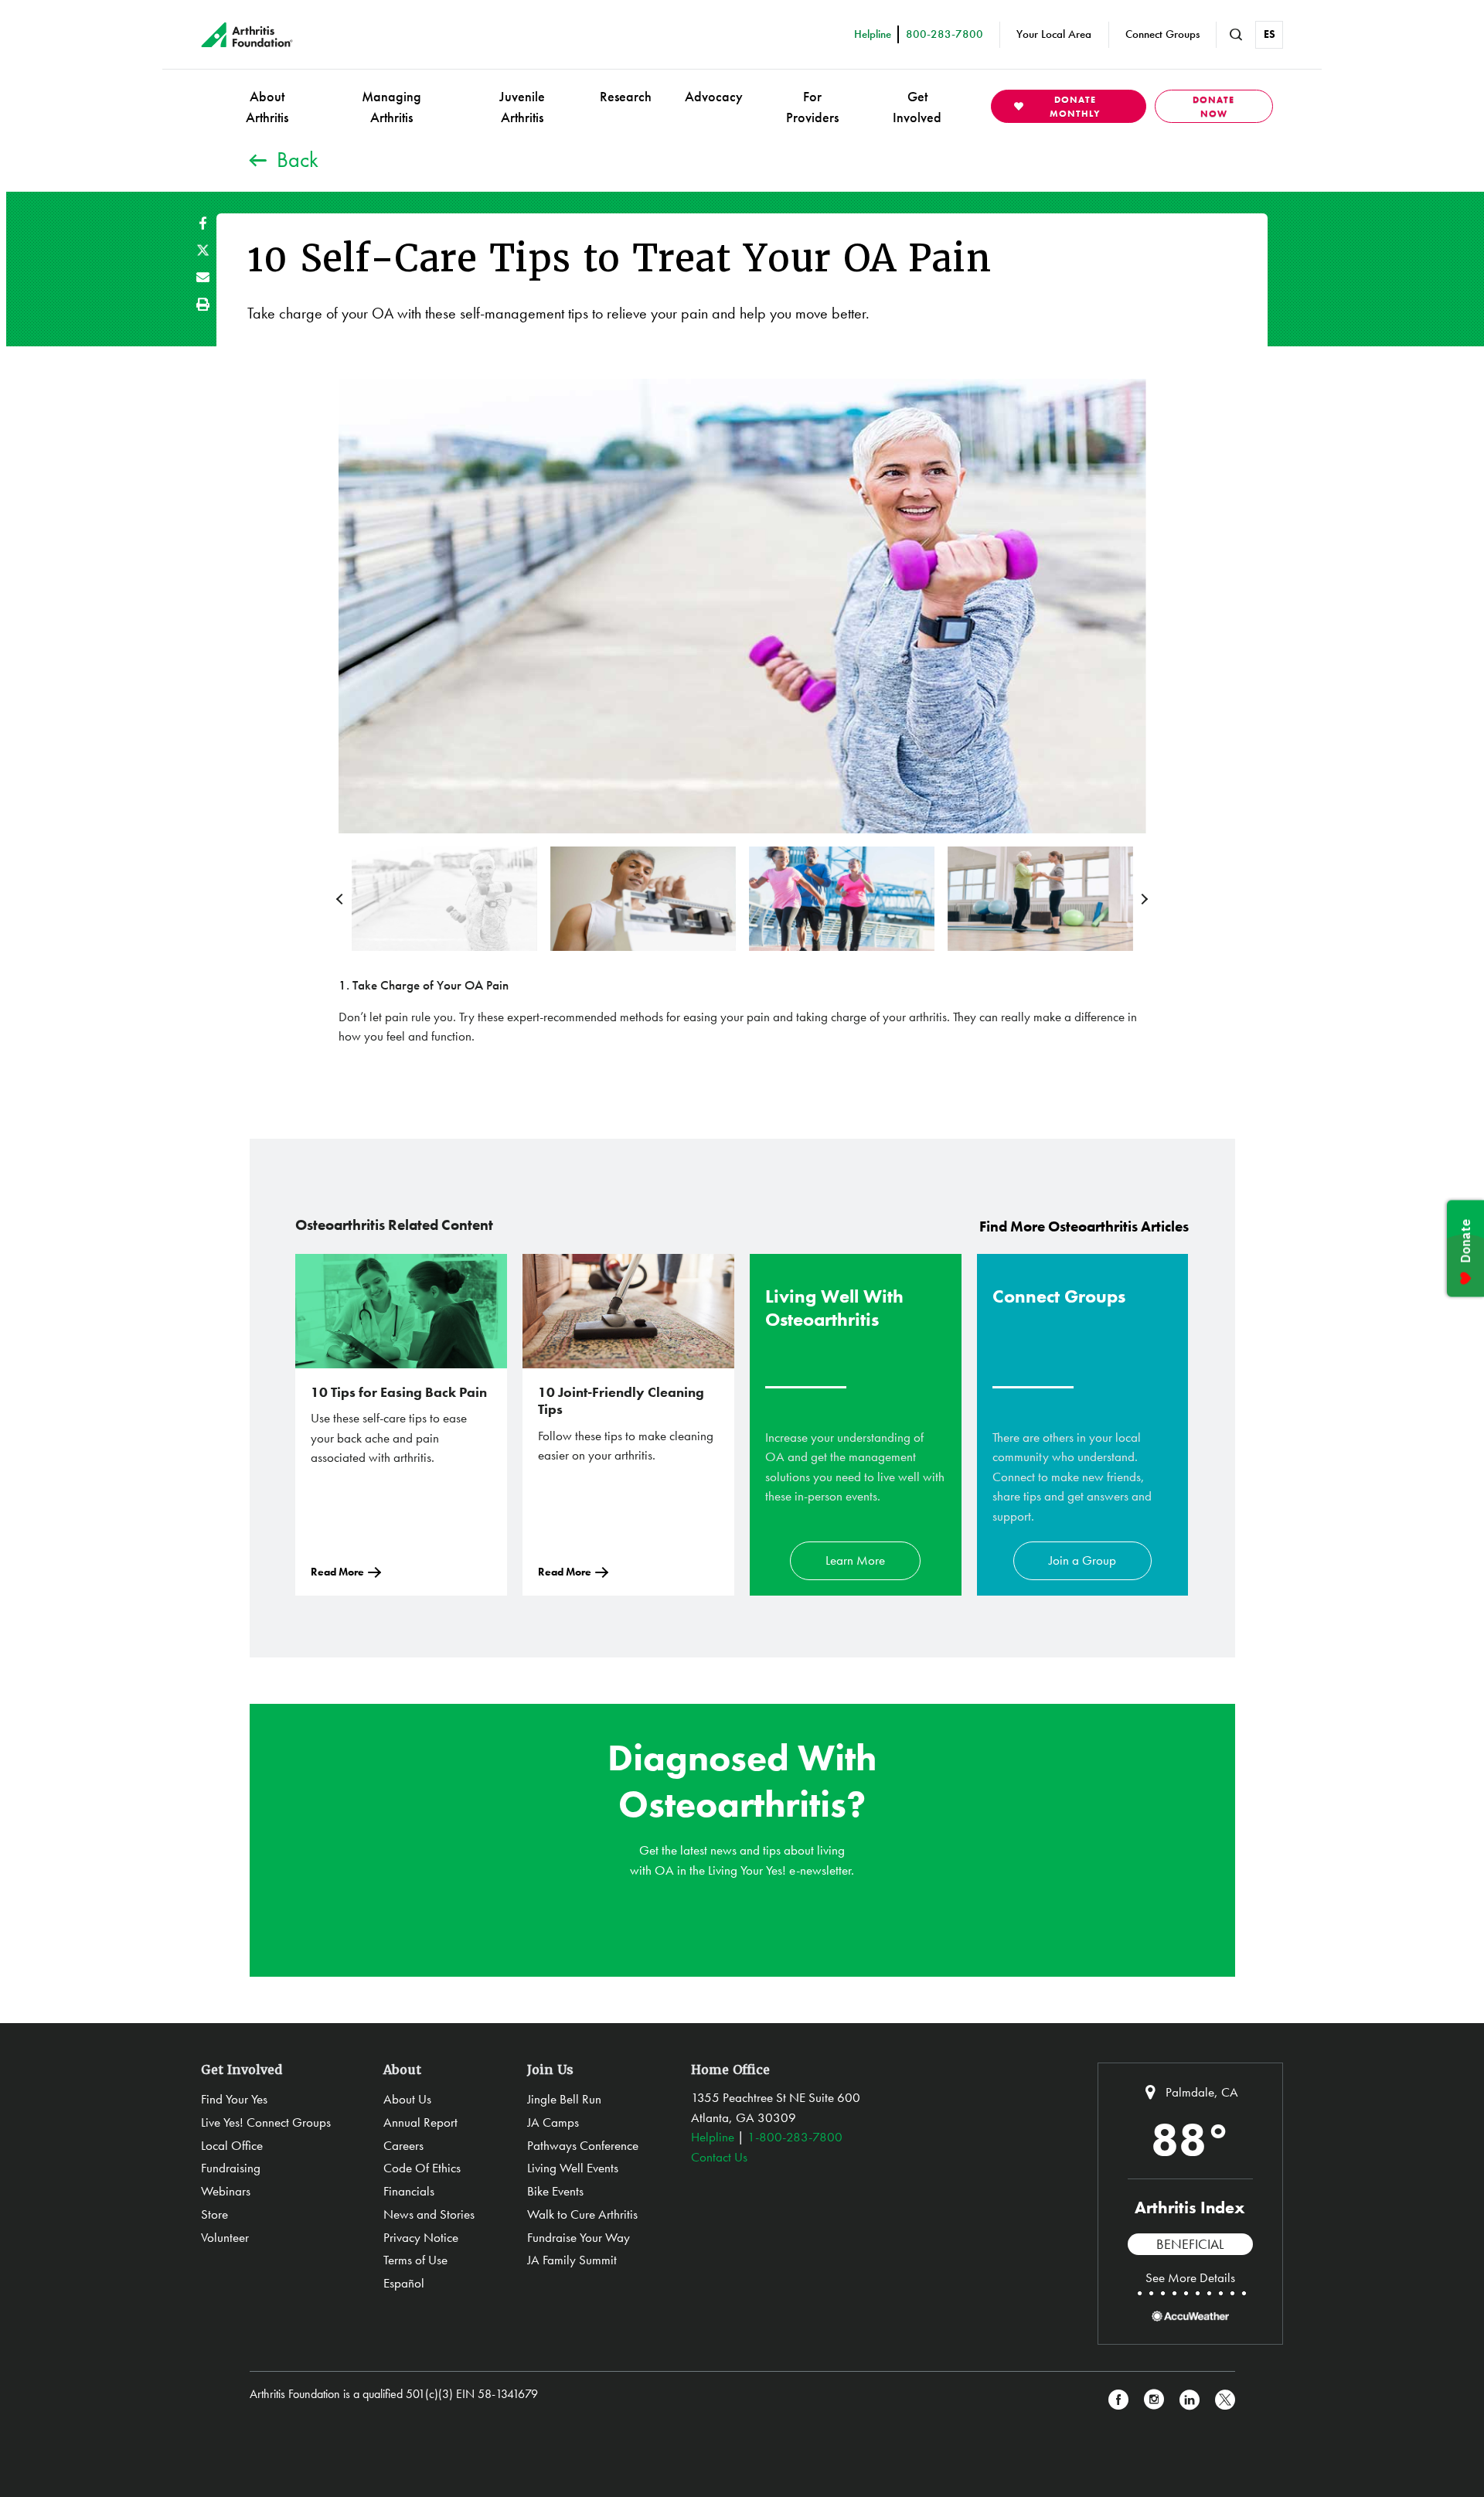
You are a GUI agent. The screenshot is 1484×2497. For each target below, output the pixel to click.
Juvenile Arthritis (522, 107)
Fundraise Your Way (579, 2237)
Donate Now (1213, 107)
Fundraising (231, 2168)
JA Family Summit (572, 2260)
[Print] (203, 304)
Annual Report (420, 2122)
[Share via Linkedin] (1190, 2400)
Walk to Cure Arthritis (582, 2214)
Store (214, 2214)
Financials (409, 2191)
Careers (403, 2145)
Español (404, 2283)
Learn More (855, 1560)
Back (298, 160)
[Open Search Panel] (1236, 35)
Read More (337, 1572)
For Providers (812, 107)
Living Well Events (573, 2168)
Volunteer (225, 2237)
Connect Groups (1162, 34)
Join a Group (1082, 1560)
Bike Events (555, 2191)
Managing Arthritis (391, 107)
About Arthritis (267, 107)
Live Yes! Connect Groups (266, 2122)
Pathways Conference (583, 2145)
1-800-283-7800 (795, 2137)
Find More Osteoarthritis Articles (1084, 1226)
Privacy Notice (421, 2237)
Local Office (232, 2145)
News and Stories (429, 2214)
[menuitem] (267, 106)
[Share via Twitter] (203, 250)
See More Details (1190, 2277)
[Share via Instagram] (1154, 2400)
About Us (407, 2099)
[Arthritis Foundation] (247, 35)
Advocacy (714, 96)
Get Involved (917, 107)
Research (626, 96)
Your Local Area (1054, 34)
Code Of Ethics (422, 2168)
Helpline (713, 2137)
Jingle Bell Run (564, 2099)
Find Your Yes (234, 2099)
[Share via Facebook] (203, 223)
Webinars (226, 2191)
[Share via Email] (203, 277)
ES (1270, 34)
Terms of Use (415, 2260)
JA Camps (553, 2122)
